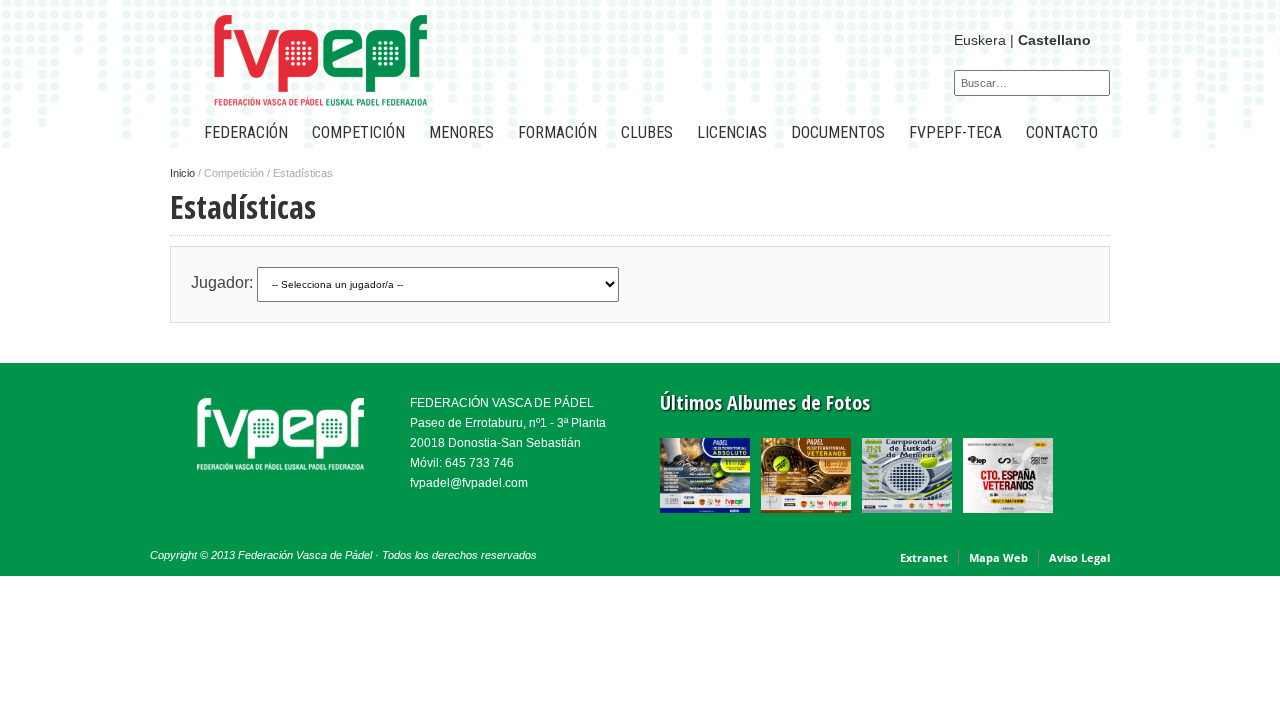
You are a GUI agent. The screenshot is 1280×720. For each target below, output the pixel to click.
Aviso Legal (1079, 557)
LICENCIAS (732, 132)
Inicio (182, 173)
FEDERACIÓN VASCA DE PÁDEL (502, 403)
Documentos (838, 132)
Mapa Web (998, 557)
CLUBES (647, 132)
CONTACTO (1062, 132)
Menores (461, 132)
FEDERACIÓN (246, 132)
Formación (557, 132)
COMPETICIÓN (358, 132)
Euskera (980, 40)
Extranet (924, 557)
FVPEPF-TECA (955, 132)
